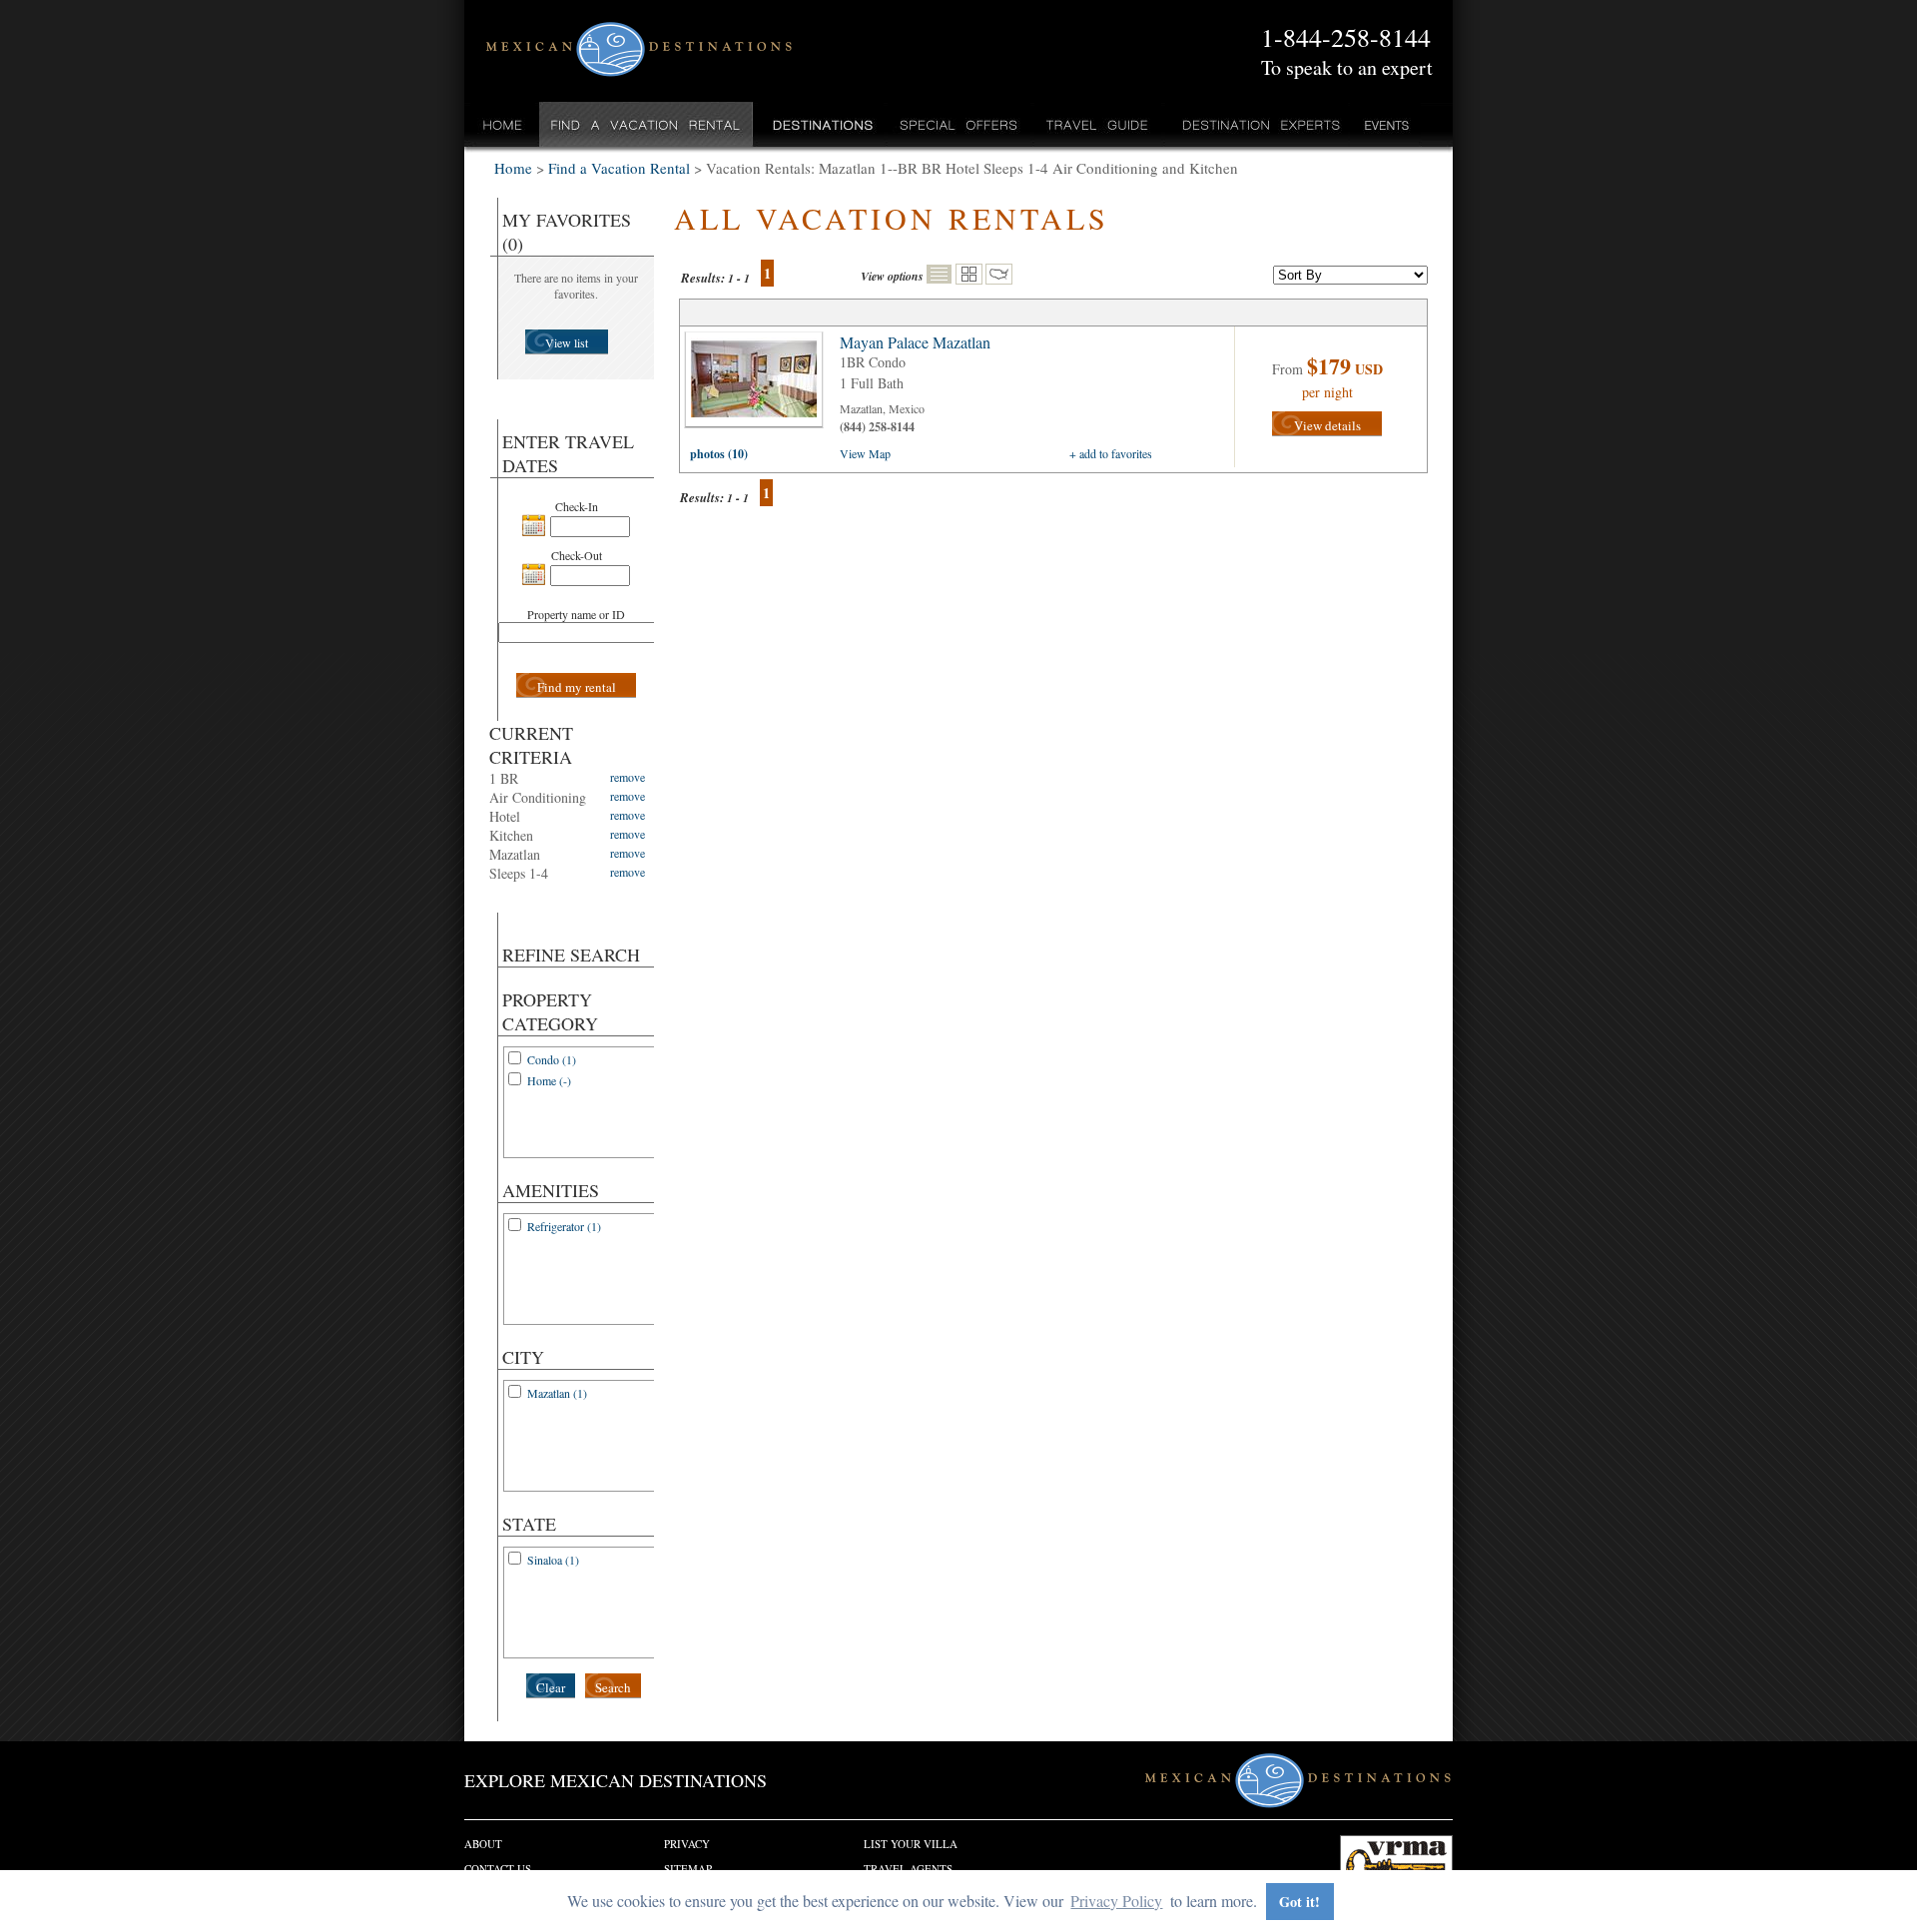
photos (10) (719, 454)
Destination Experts (1257, 124)
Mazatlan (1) (557, 1393)
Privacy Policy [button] (1116, 1901)
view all (759, 384)
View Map (865, 453)
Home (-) (549, 1080)
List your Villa (911, 1844)
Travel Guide (1098, 124)
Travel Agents (908, 1869)
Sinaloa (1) (553, 1560)
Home (503, 124)
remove (628, 777)
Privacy (687, 1844)
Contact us (498, 1869)
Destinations (821, 124)
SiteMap (688, 1869)
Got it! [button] (1299, 1902)
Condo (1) (552, 1059)
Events (1385, 124)
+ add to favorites (1111, 453)
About (483, 1844)
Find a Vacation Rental (646, 124)
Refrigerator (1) (564, 1226)
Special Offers (959, 124)
